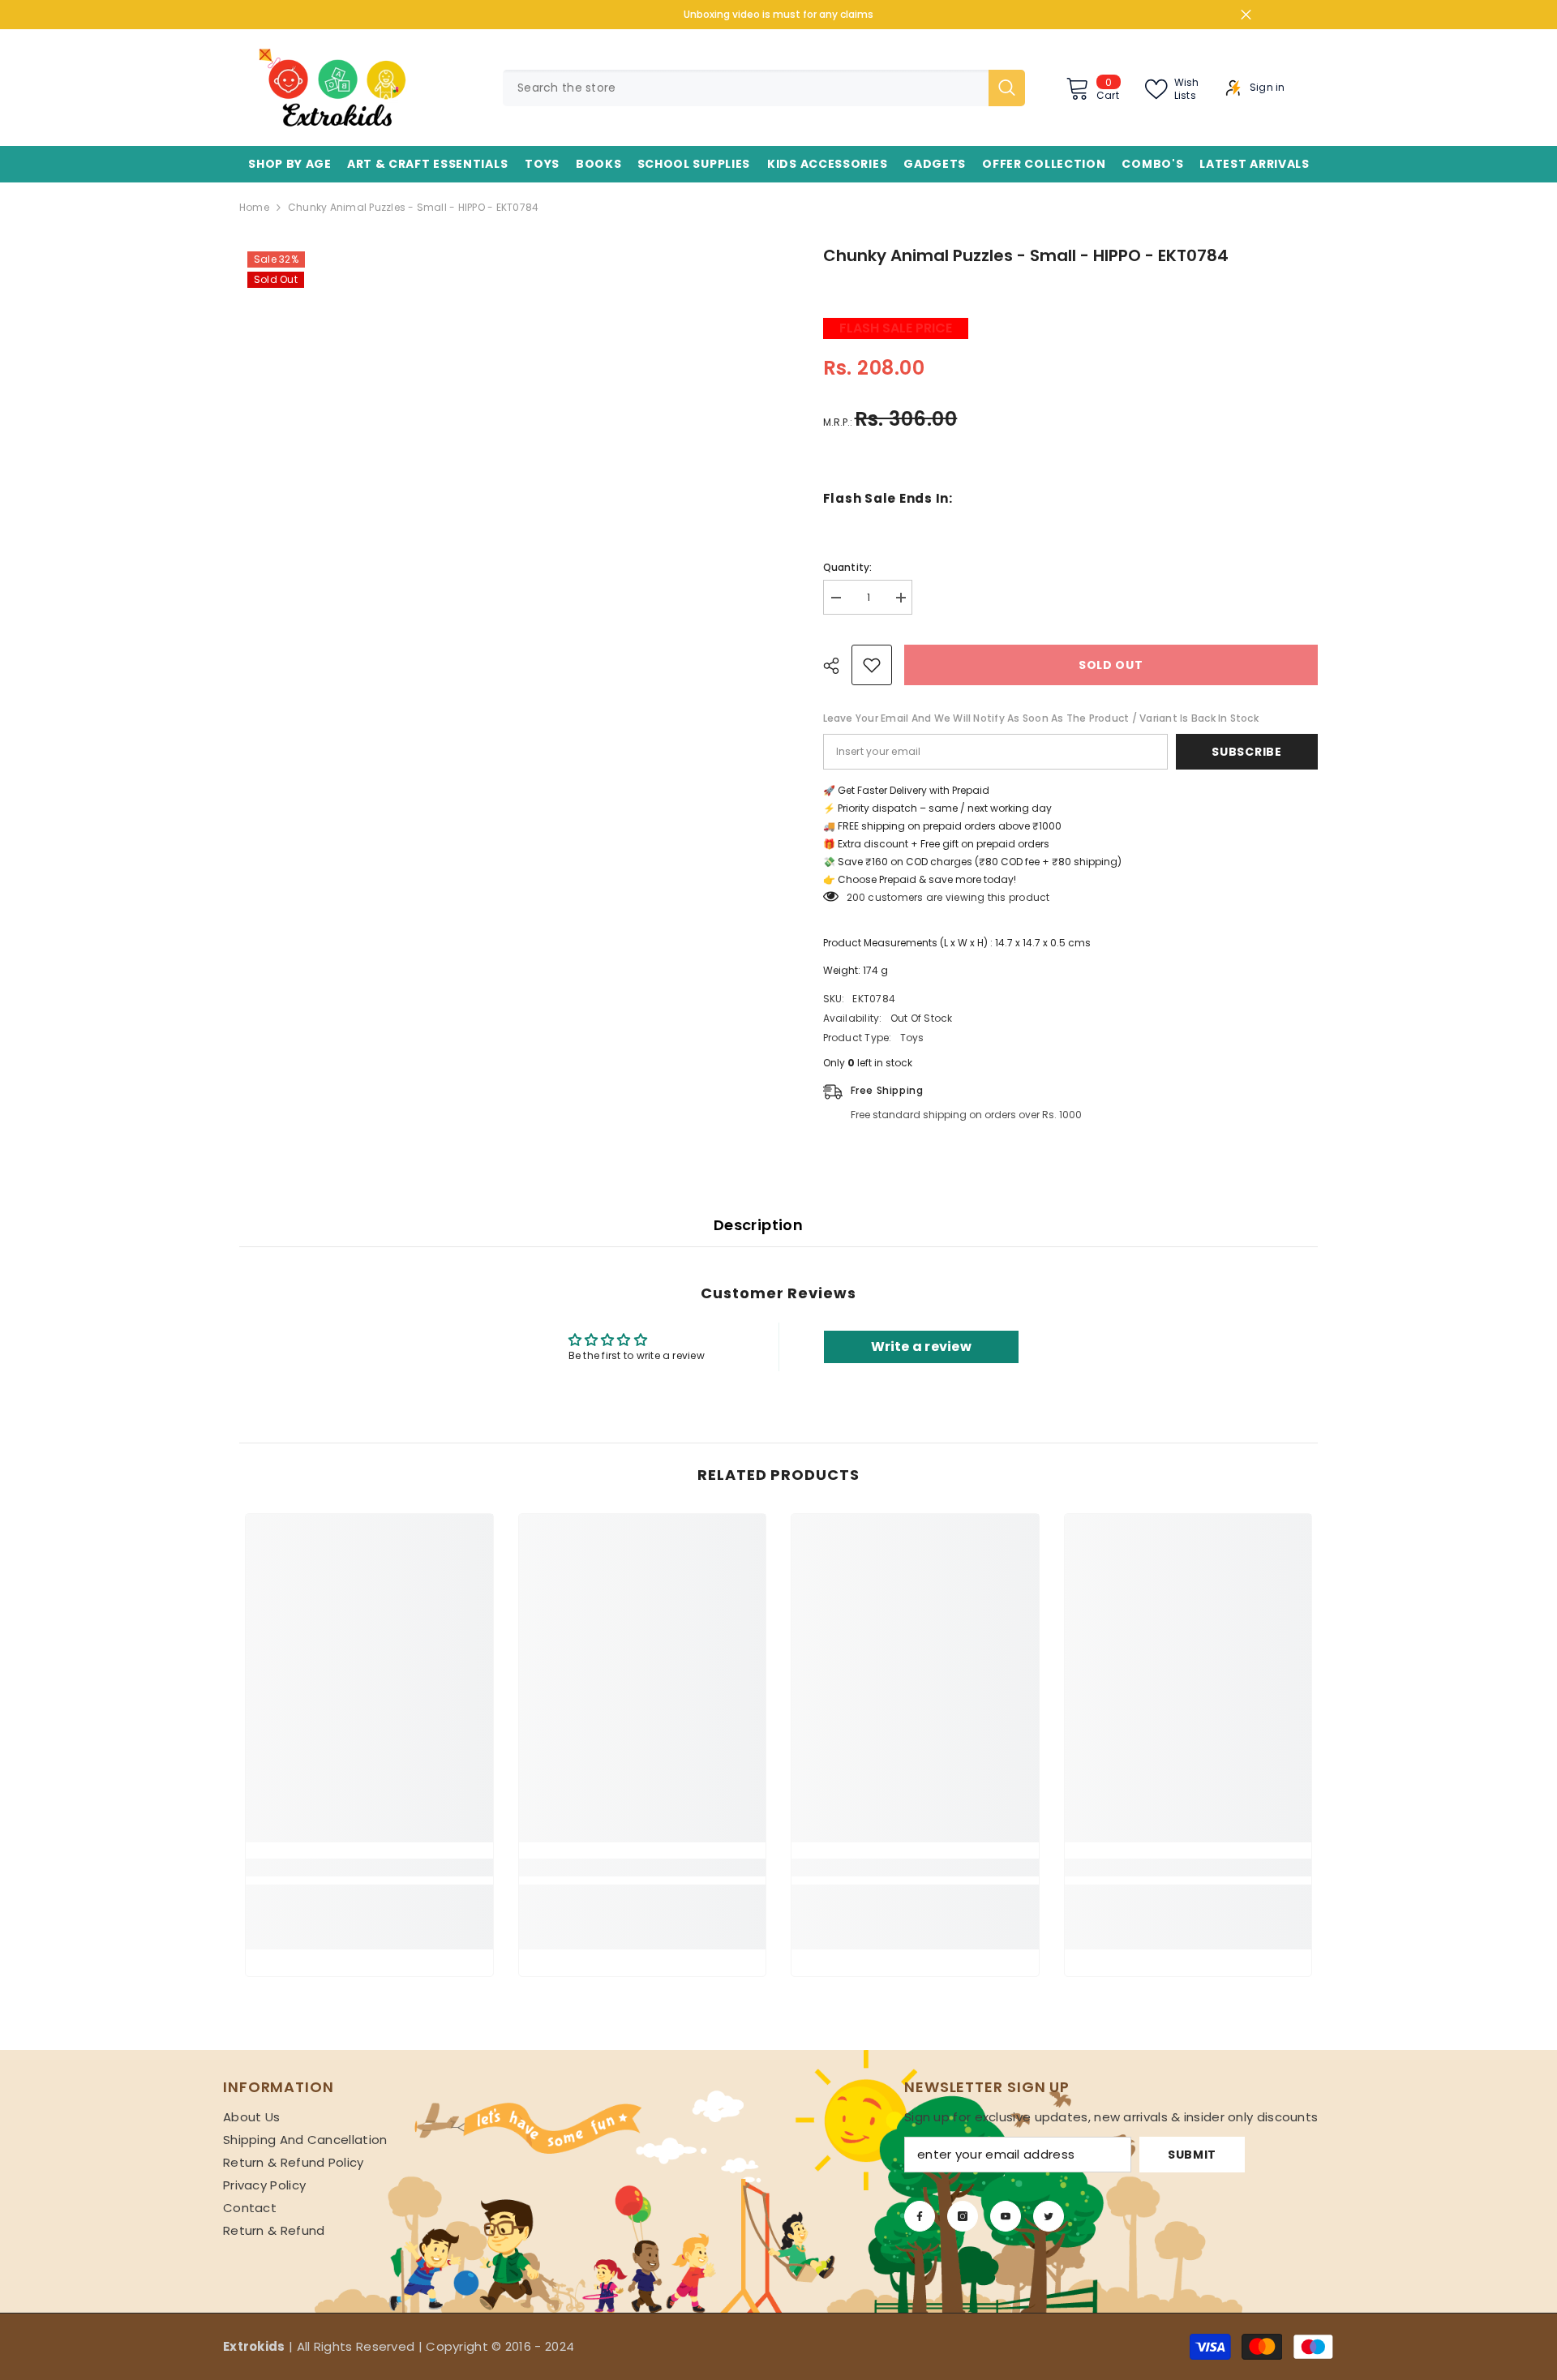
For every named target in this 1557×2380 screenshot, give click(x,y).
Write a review (921, 1347)
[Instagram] (963, 2216)
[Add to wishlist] (872, 665)
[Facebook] (920, 2216)
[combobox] (746, 88)
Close (1246, 15)
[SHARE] (837, 666)
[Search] (764, 88)
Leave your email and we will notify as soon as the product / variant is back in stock (1041, 718)
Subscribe (1246, 752)
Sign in (1267, 88)
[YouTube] (1006, 2216)
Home (254, 207)
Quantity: (848, 567)
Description (758, 1225)
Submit (1192, 2155)
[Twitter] (1049, 2216)
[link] (369, 1868)
